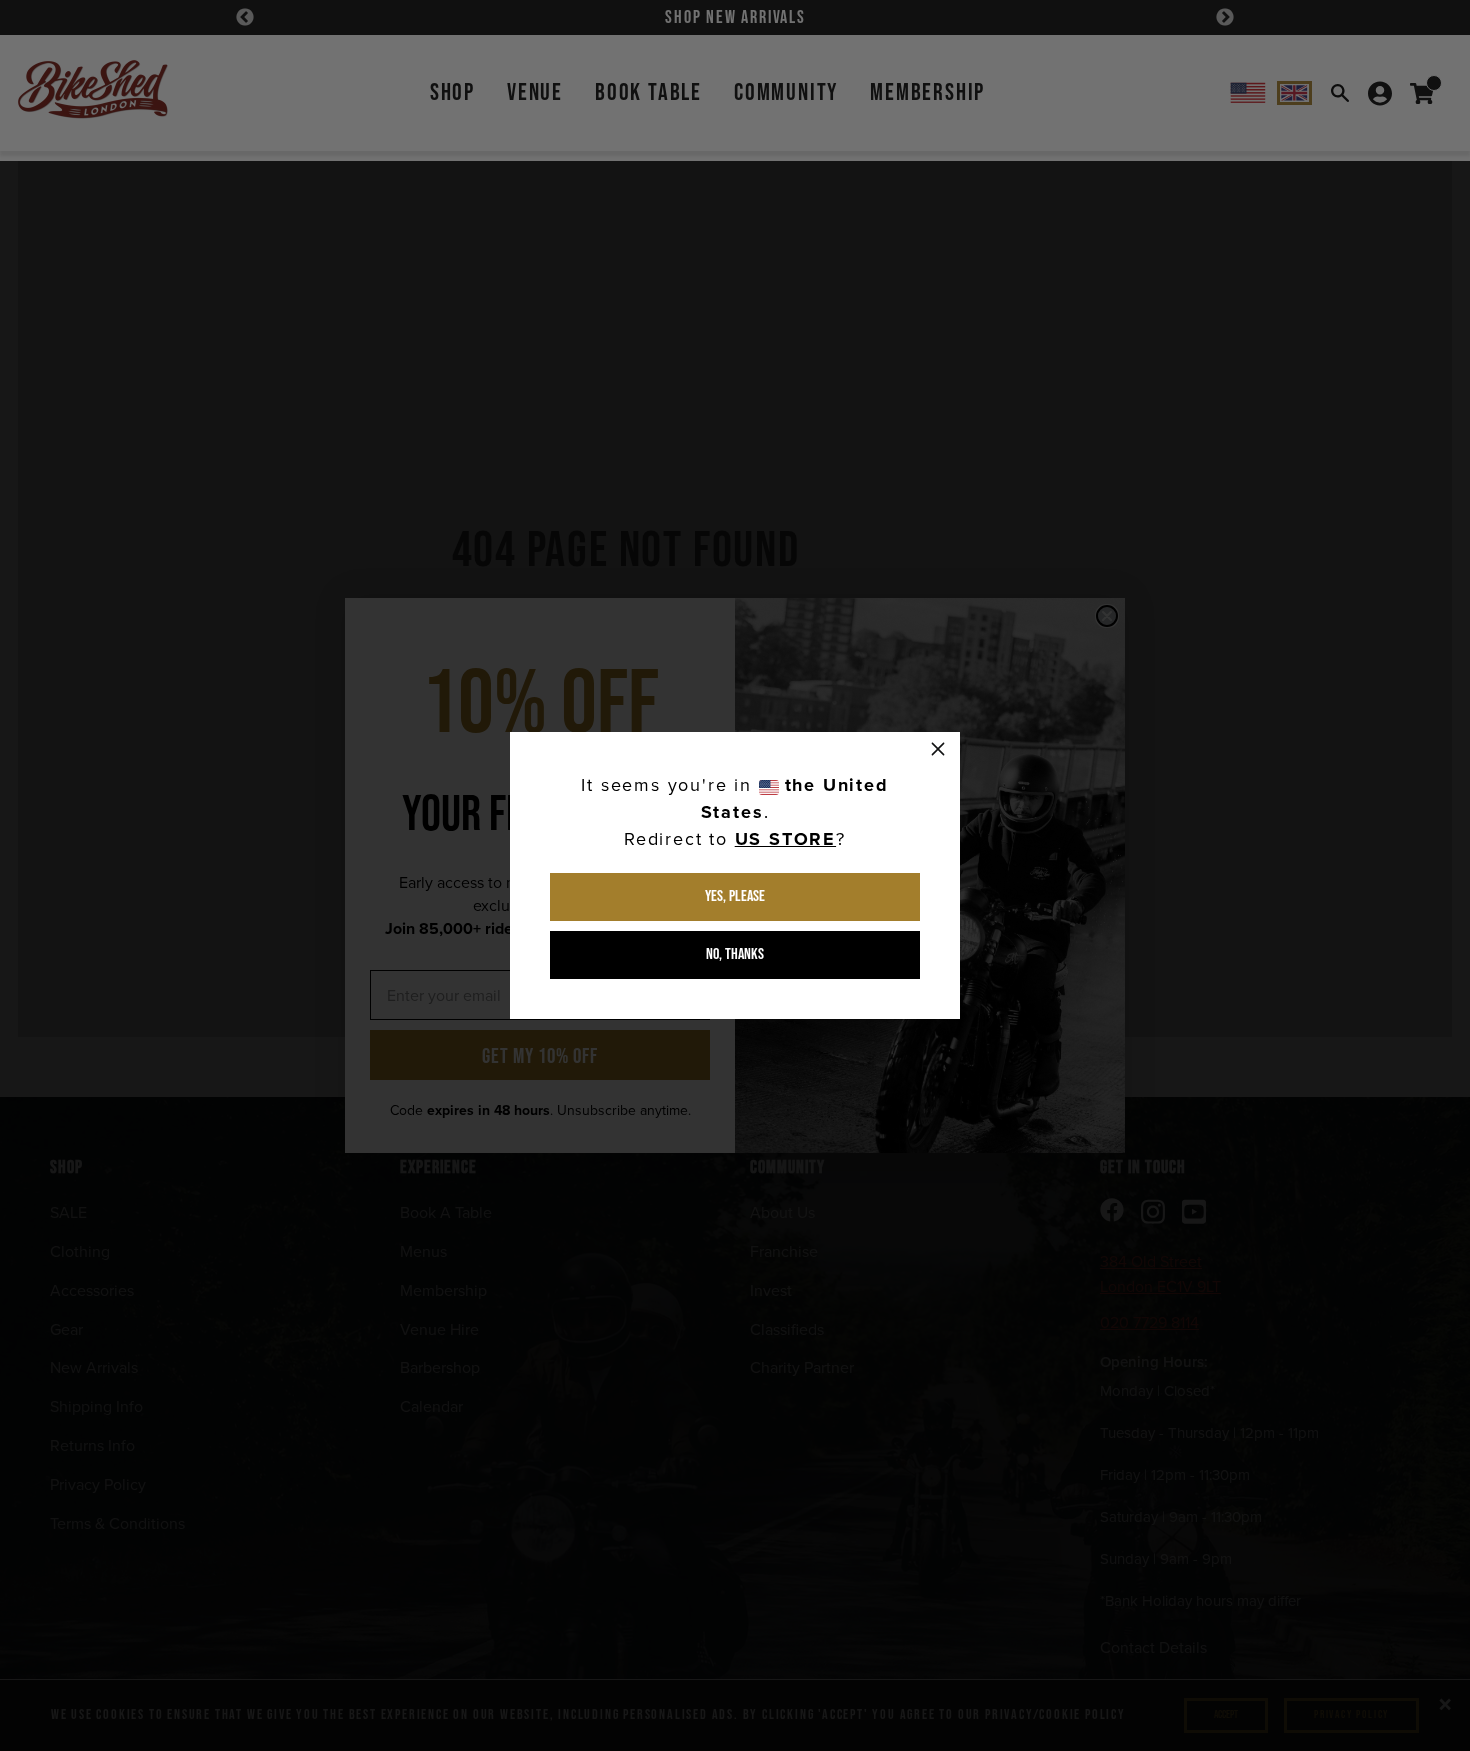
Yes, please (735, 896)
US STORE (785, 839)
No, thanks (735, 954)
